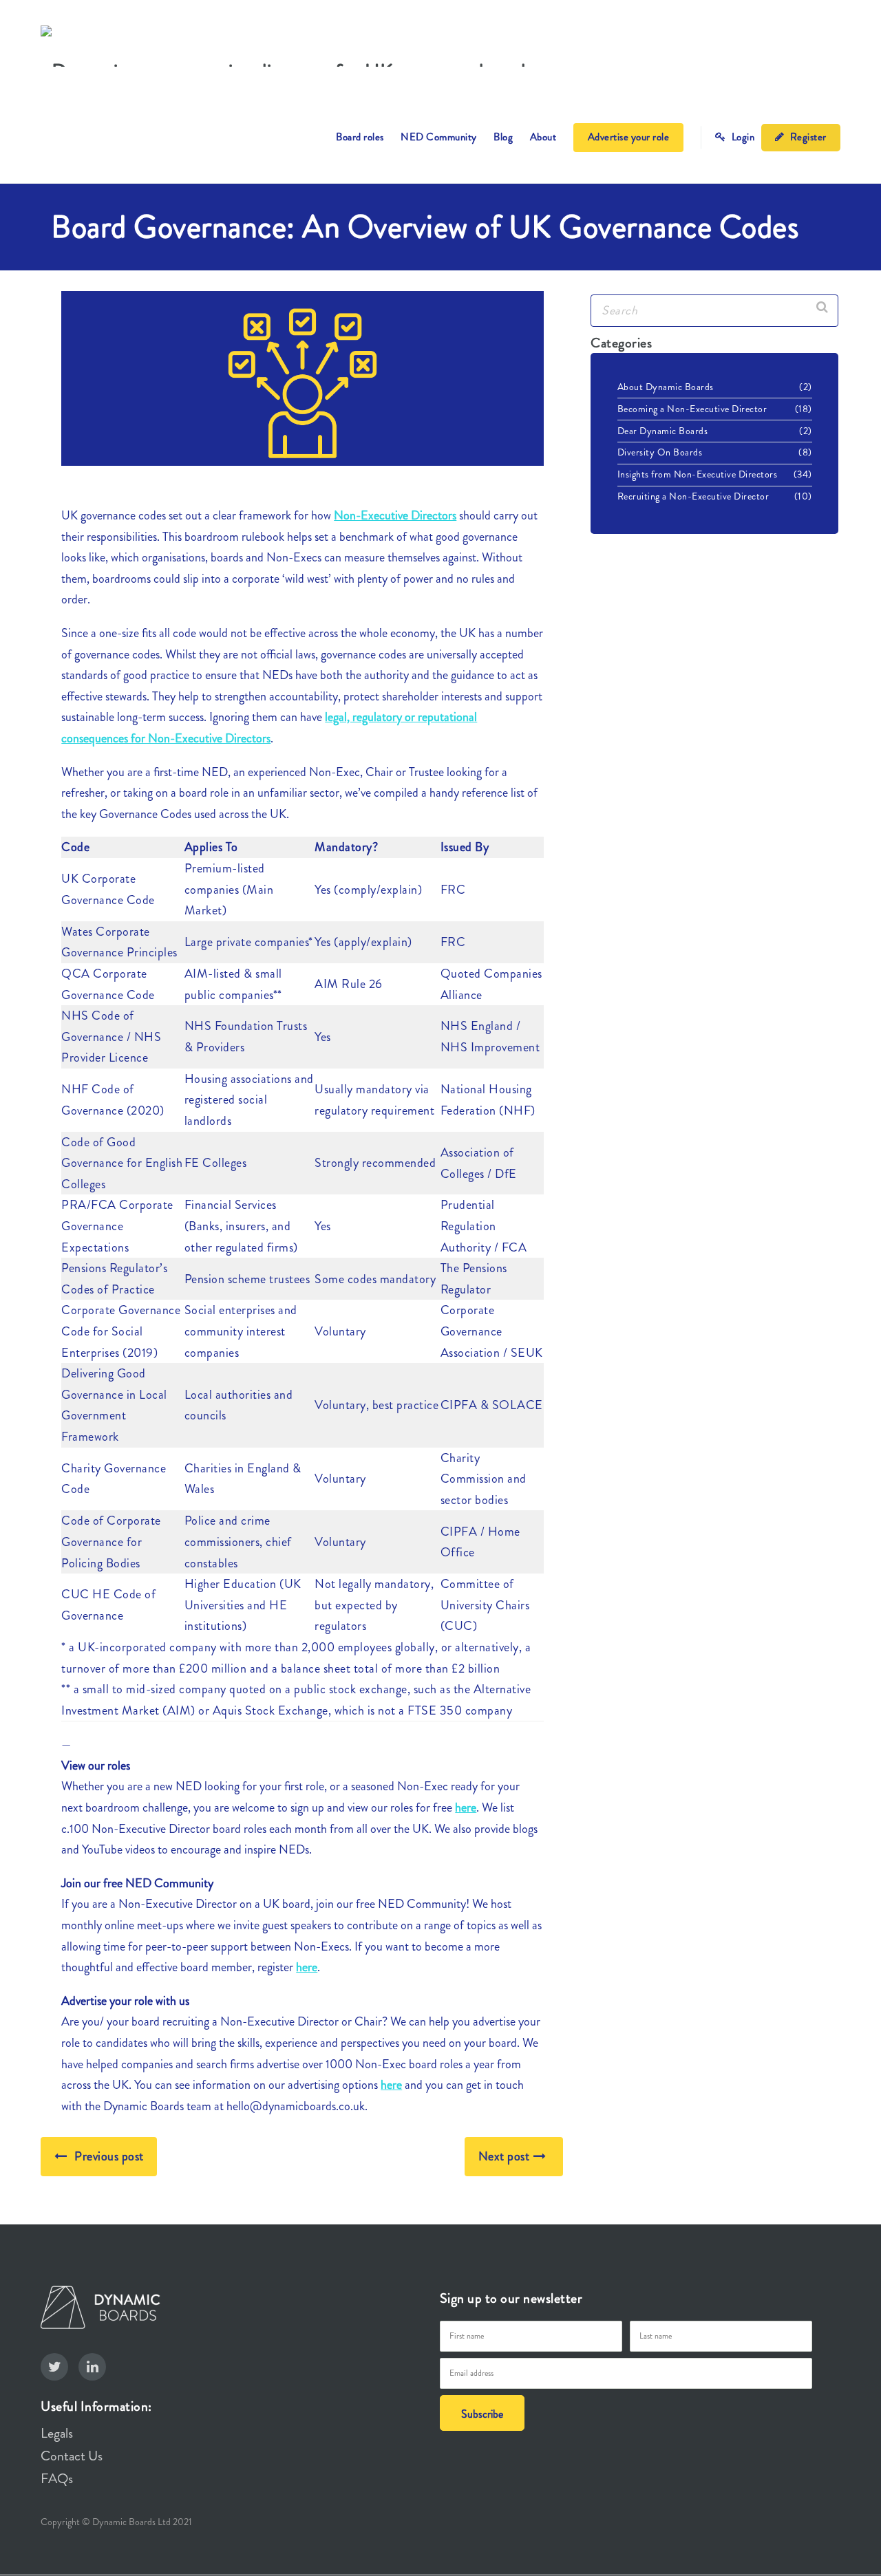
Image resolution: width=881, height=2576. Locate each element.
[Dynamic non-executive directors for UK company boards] (287, 46)
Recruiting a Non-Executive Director (693, 496)
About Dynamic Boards (666, 387)
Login (742, 137)
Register (807, 137)
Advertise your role (629, 137)
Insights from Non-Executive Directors (698, 474)
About (543, 137)
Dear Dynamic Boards (663, 431)
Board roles (360, 137)
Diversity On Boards (660, 452)
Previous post (109, 2156)
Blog (503, 137)
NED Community (439, 137)
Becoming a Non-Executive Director (692, 409)
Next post (504, 2156)
